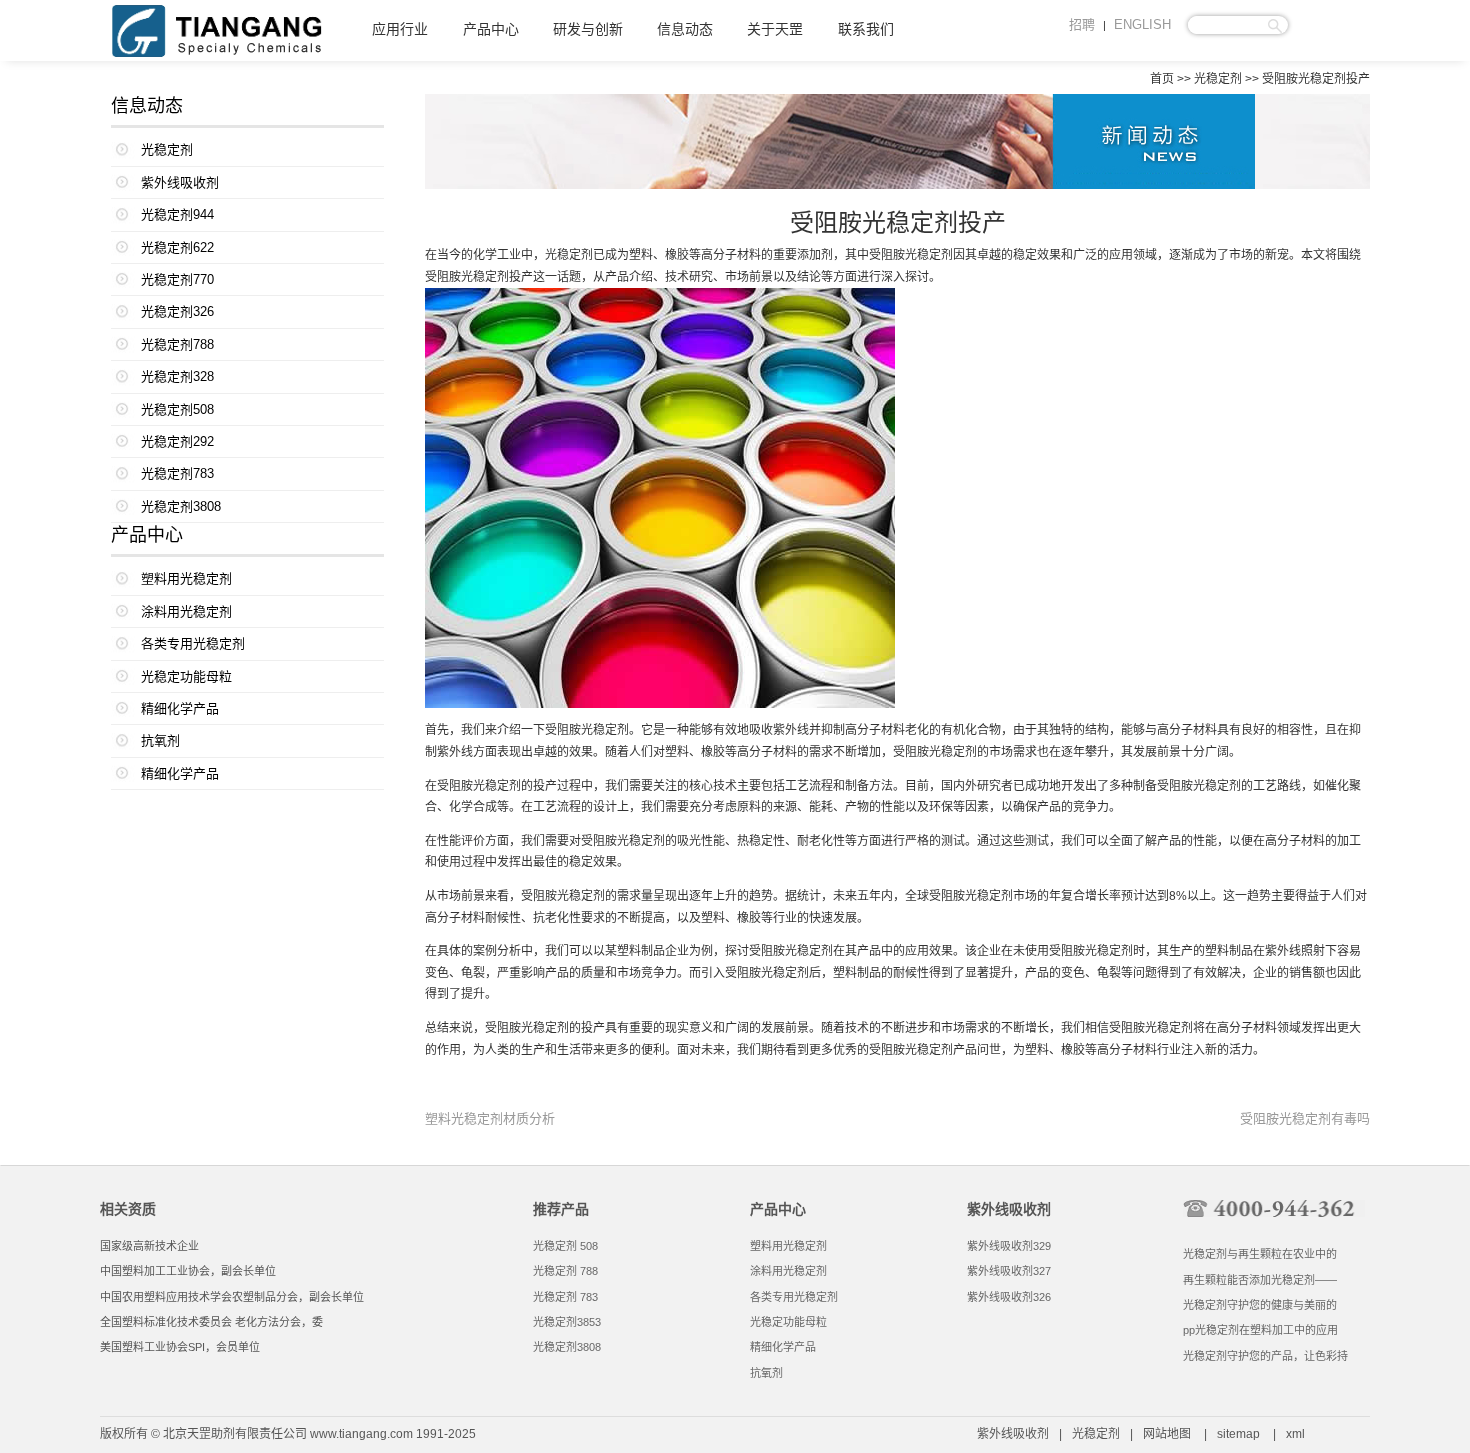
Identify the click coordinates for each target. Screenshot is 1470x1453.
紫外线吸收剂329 (1009, 1246)
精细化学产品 (180, 708)
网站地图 (1167, 1434)
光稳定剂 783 (565, 1297)
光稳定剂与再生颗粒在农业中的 (1260, 1254)
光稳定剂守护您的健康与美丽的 (1260, 1305)
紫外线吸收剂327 (1009, 1271)
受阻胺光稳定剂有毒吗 (1305, 1118)
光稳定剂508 (177, 409)
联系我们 (866, 29)
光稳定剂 (1218, 79)
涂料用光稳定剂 (186, 611)
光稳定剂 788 (565, 1271)
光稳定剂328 (177, 376)
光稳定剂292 (177, 441)
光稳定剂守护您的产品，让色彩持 (1265, 1356)
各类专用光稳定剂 (193, 643)
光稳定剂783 (177, 473)
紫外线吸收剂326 (1009, 1297)
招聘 (1082, 24)
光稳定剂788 (177, 344)
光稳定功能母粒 (186, 676)
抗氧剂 (160, 740)
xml (1295, 1434)
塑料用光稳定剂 (186, 578)
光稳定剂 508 (565, 1246)
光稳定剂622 (177, 247)
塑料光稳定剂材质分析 (490, 1118)
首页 (1162, 79)
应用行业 (400, 29)
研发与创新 (588, 29)
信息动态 (685, 29)
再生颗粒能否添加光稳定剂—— (1260, 1280)
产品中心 (491, 29)
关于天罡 (775, 29)
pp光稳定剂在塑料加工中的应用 (1260, 1330)
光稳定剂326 (177, 311)
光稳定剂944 (177, 214)
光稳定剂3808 (181, 506)
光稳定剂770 (177, 279)
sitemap (1238, 1434)
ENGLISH (1142, 24)
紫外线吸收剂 (180, 182)
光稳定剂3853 (567, 1322)
